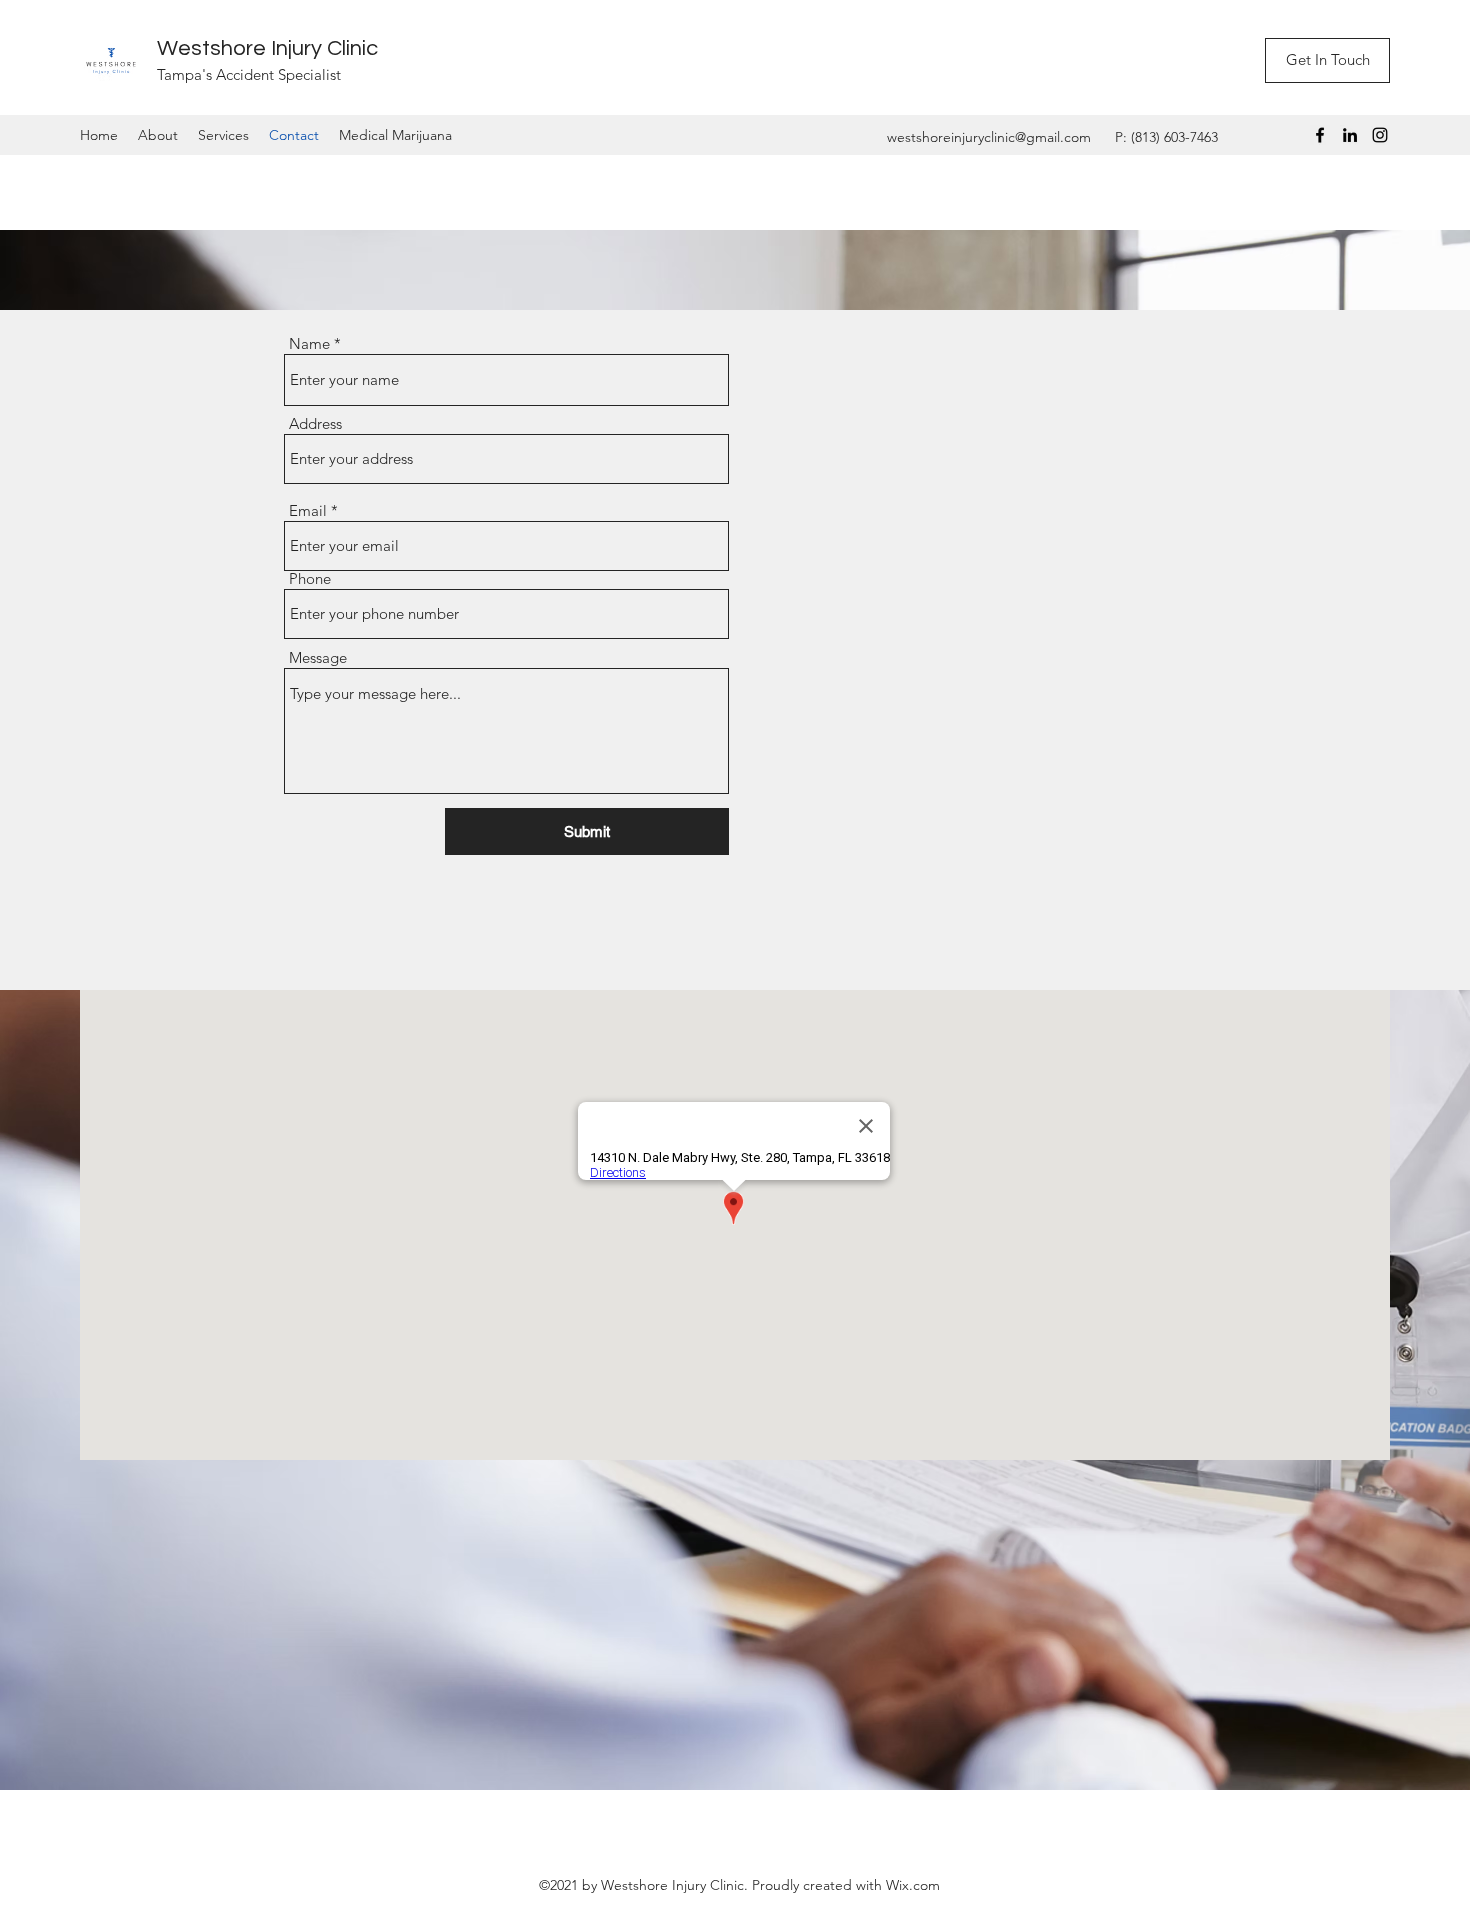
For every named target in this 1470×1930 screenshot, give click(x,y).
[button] (1327, 60)
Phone (310, 578)
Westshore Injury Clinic (267, 48)
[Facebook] (1320, 135)
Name (309, 343)
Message (318, 657)
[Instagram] (1380, 135)
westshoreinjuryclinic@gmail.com (989, 137)
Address (315, 423)
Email (308, 510)
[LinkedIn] (1350, 135)
